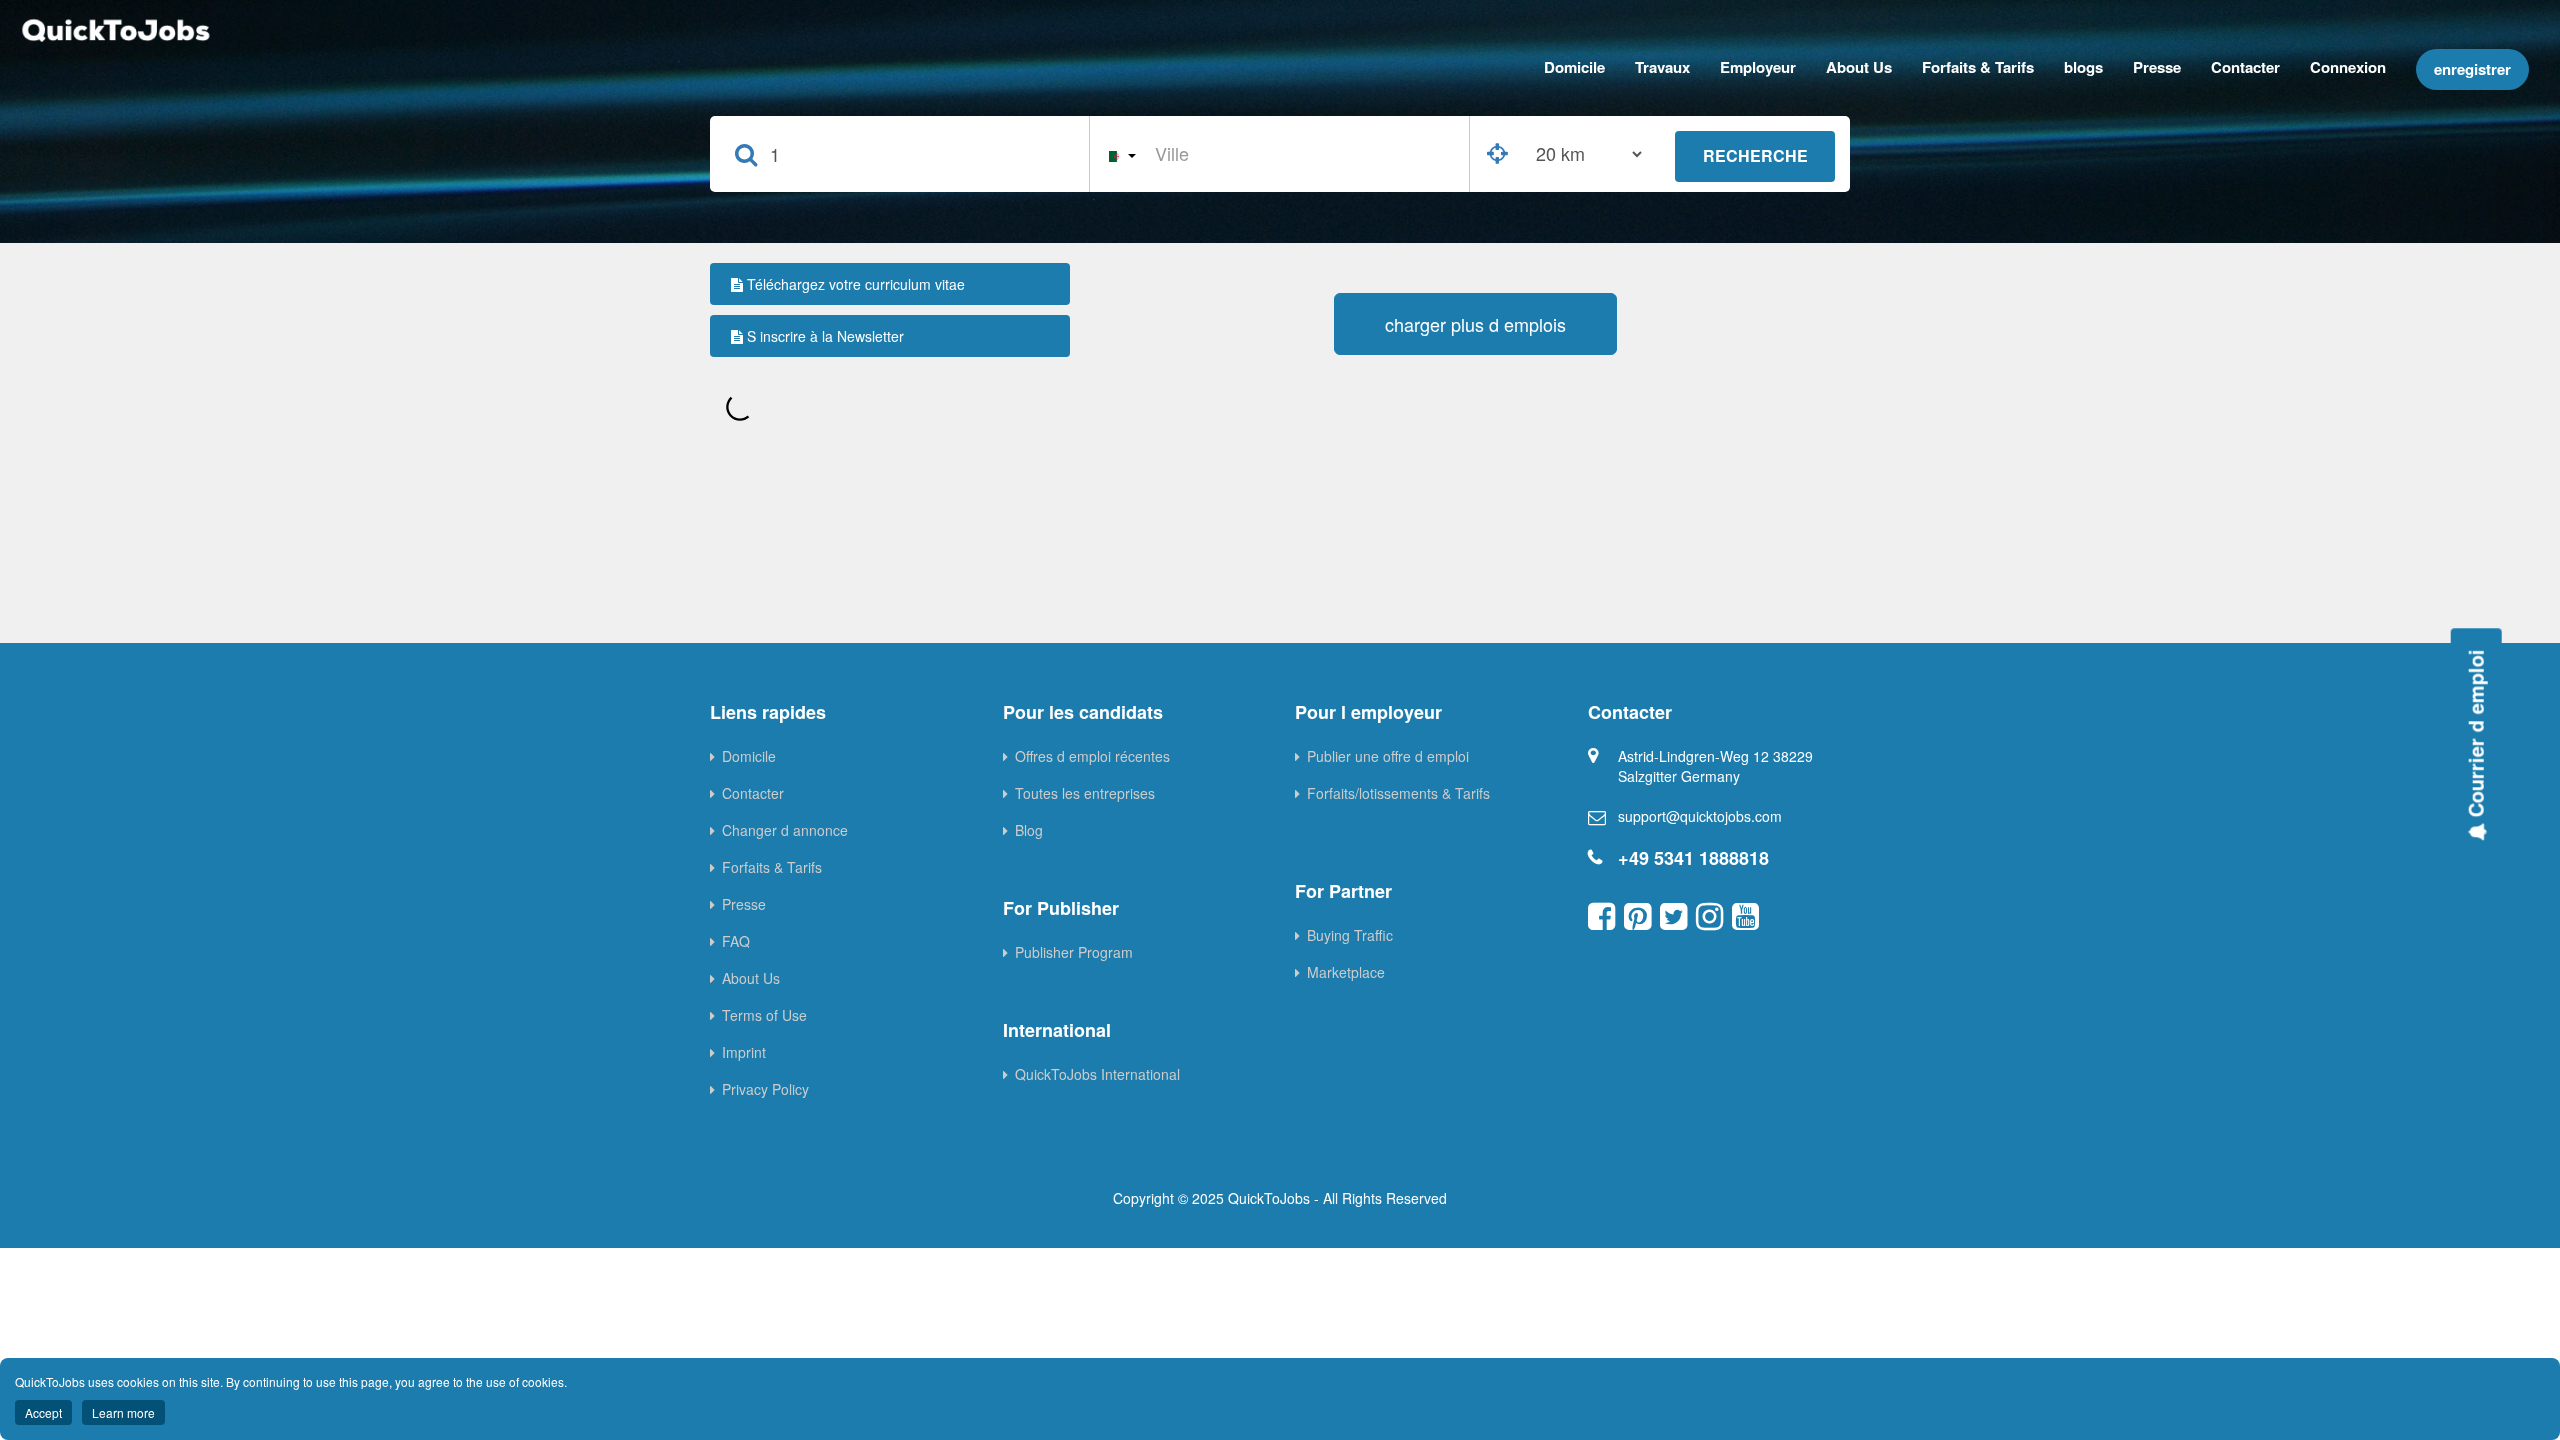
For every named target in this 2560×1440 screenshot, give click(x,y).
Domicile (1574, 67)
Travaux (1662, 67)
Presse (2157, 67)
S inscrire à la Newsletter (823, 336)
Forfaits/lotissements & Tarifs (1398, 793)
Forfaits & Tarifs (1978, 67)
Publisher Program (1074, 952)
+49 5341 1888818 (1693, 858)
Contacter (2245, 67)
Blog (1029, 830)
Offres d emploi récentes (1092, 756)
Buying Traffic (1350, 935)
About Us (1859, 67)
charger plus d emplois (1475, 324)
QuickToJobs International (1097, 1074)
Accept (43, 1412)
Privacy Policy (765, 1089)
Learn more (123, 1412)
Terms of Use (764, 1015)
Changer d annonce (785, 830)
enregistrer (2472, 69)
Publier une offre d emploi (1388, 756)
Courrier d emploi (2475, 736)
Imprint (744, 1052)
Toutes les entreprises (1085, 793)
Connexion (2348, 67)
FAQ (736, 941)
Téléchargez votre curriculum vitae (854, 284)
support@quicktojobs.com (1700, 816)
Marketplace (1346, 972)
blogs (2083, 67)
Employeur (1758, 67)
